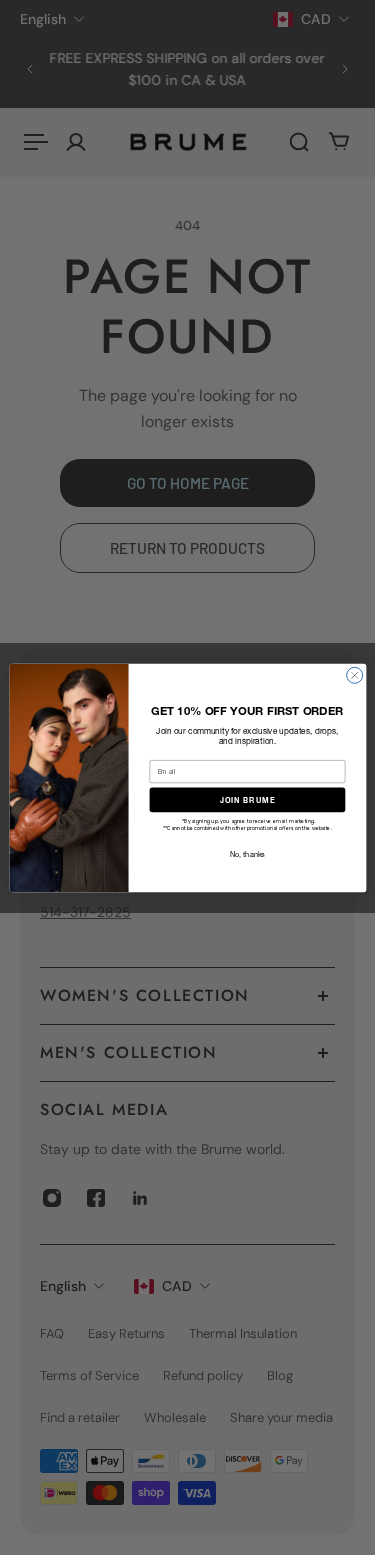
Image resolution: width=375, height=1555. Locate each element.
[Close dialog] (354, 675)
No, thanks (246, 853)
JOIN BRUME (247, 799)
